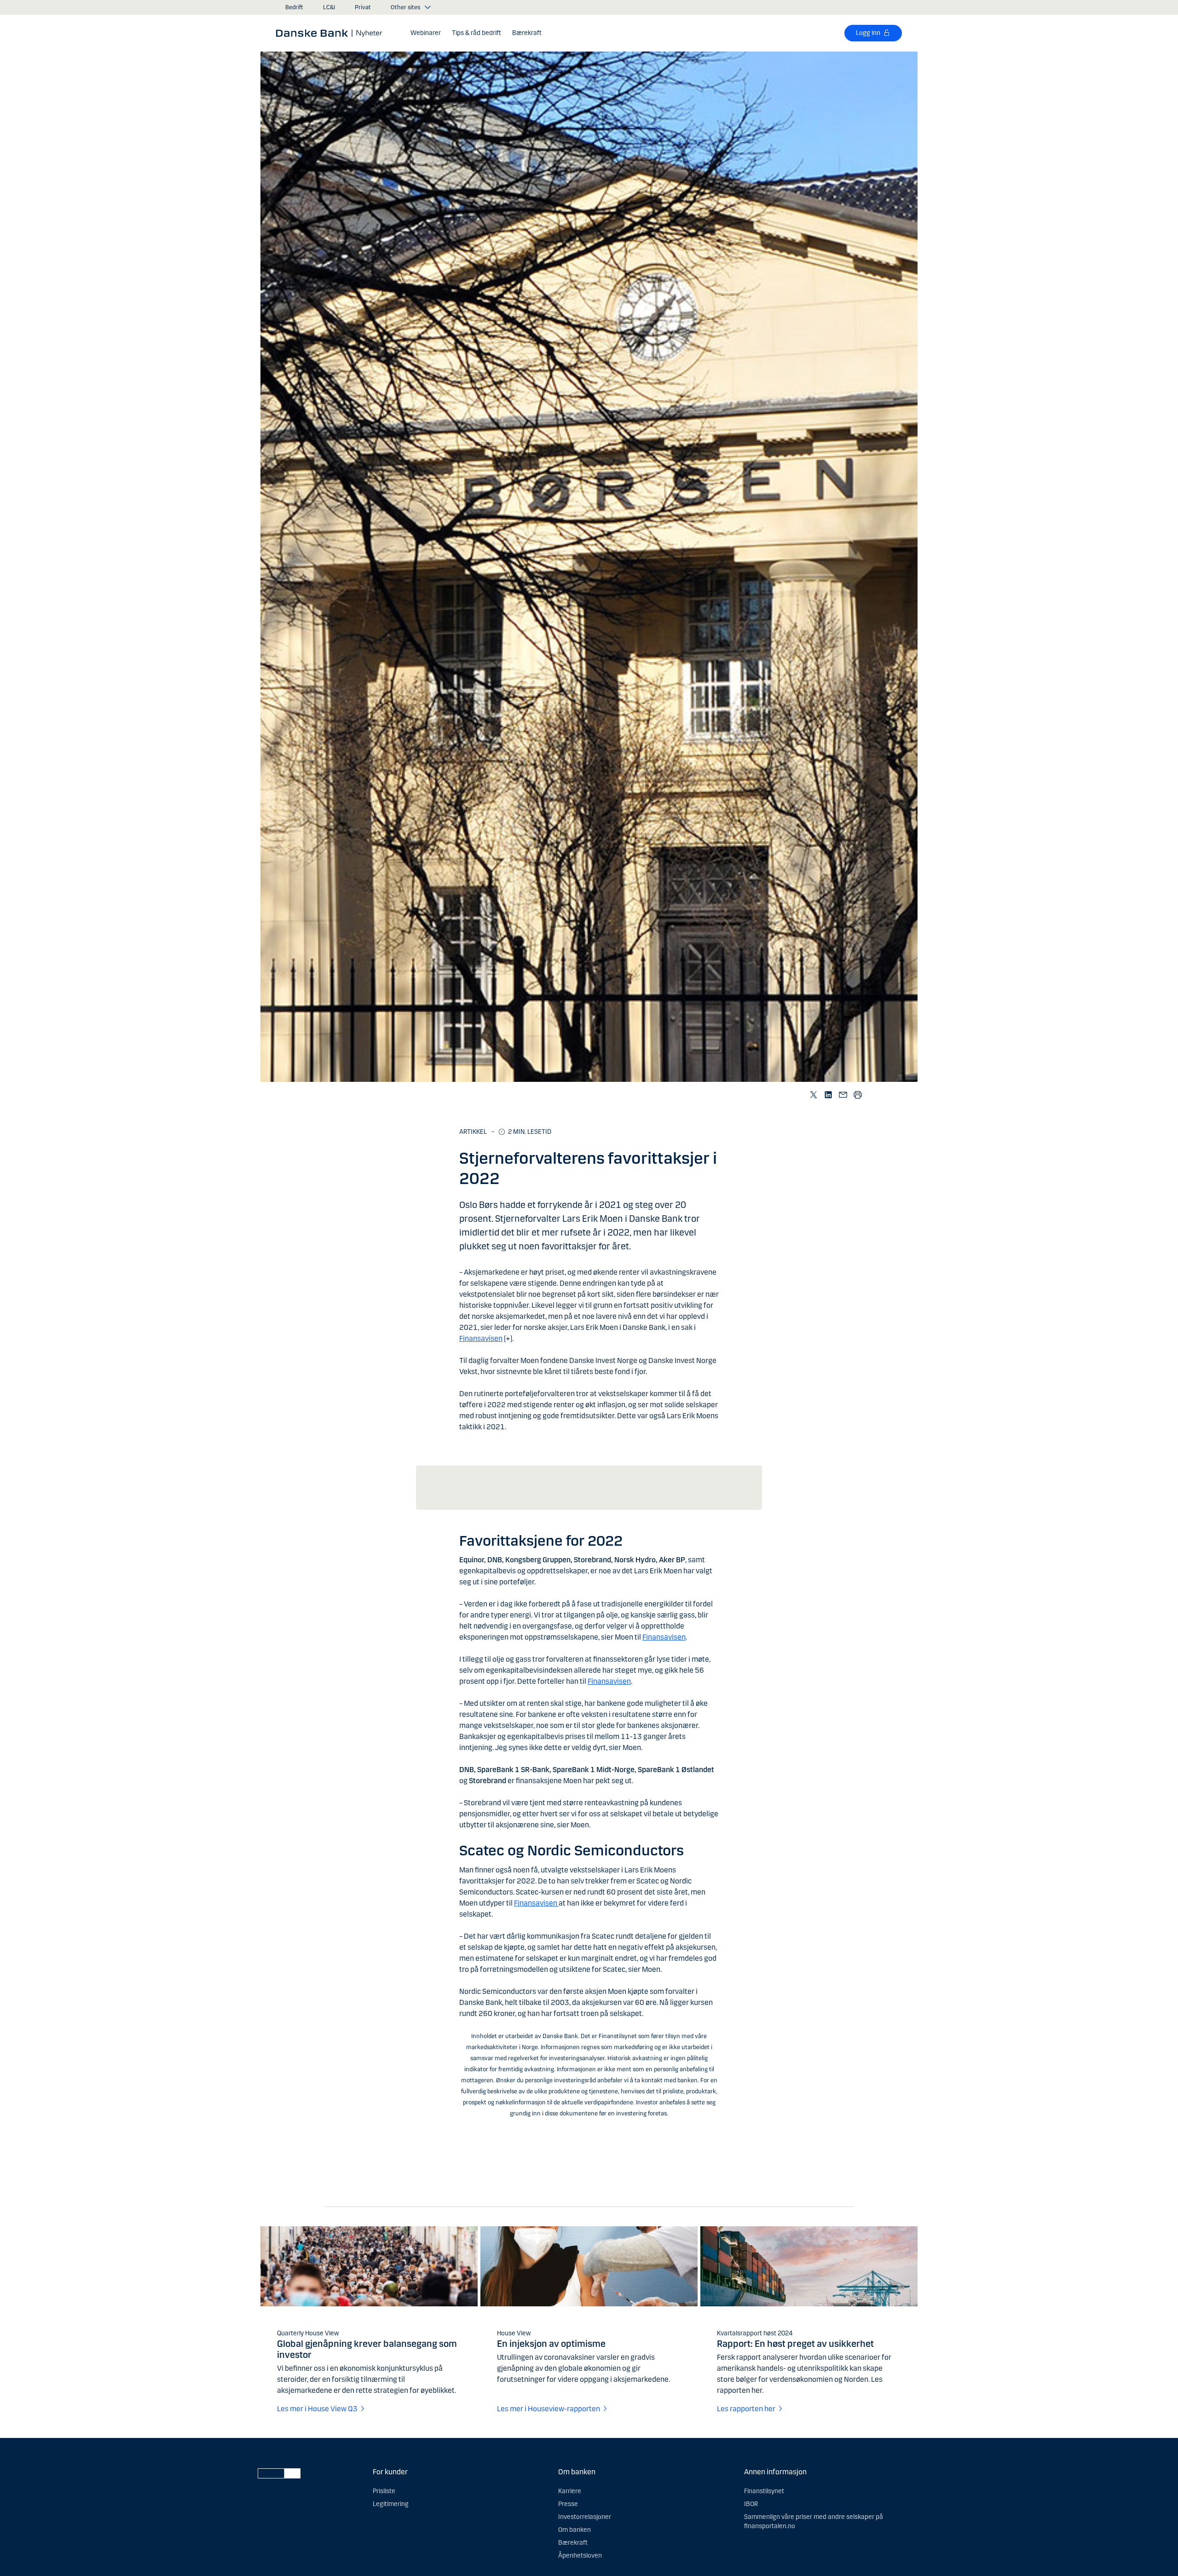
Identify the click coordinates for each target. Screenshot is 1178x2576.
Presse (568, 2504)
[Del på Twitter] (814, 1095)
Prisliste (384, 2491)
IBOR (751, 2504)
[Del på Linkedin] (828, 1095)
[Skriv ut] (858, 1095)
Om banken (575, 2530)
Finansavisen (481, 1338)
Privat (363, 7)
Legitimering (391, 2504)
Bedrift (294, 7)
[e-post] (843, 1095)
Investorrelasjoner (585, 2517)
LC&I (329, 7)
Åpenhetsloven (580, 2556)
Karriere (570, 2491)
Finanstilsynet (764, 2491)
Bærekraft (573, 2543)
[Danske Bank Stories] (332, 33)
